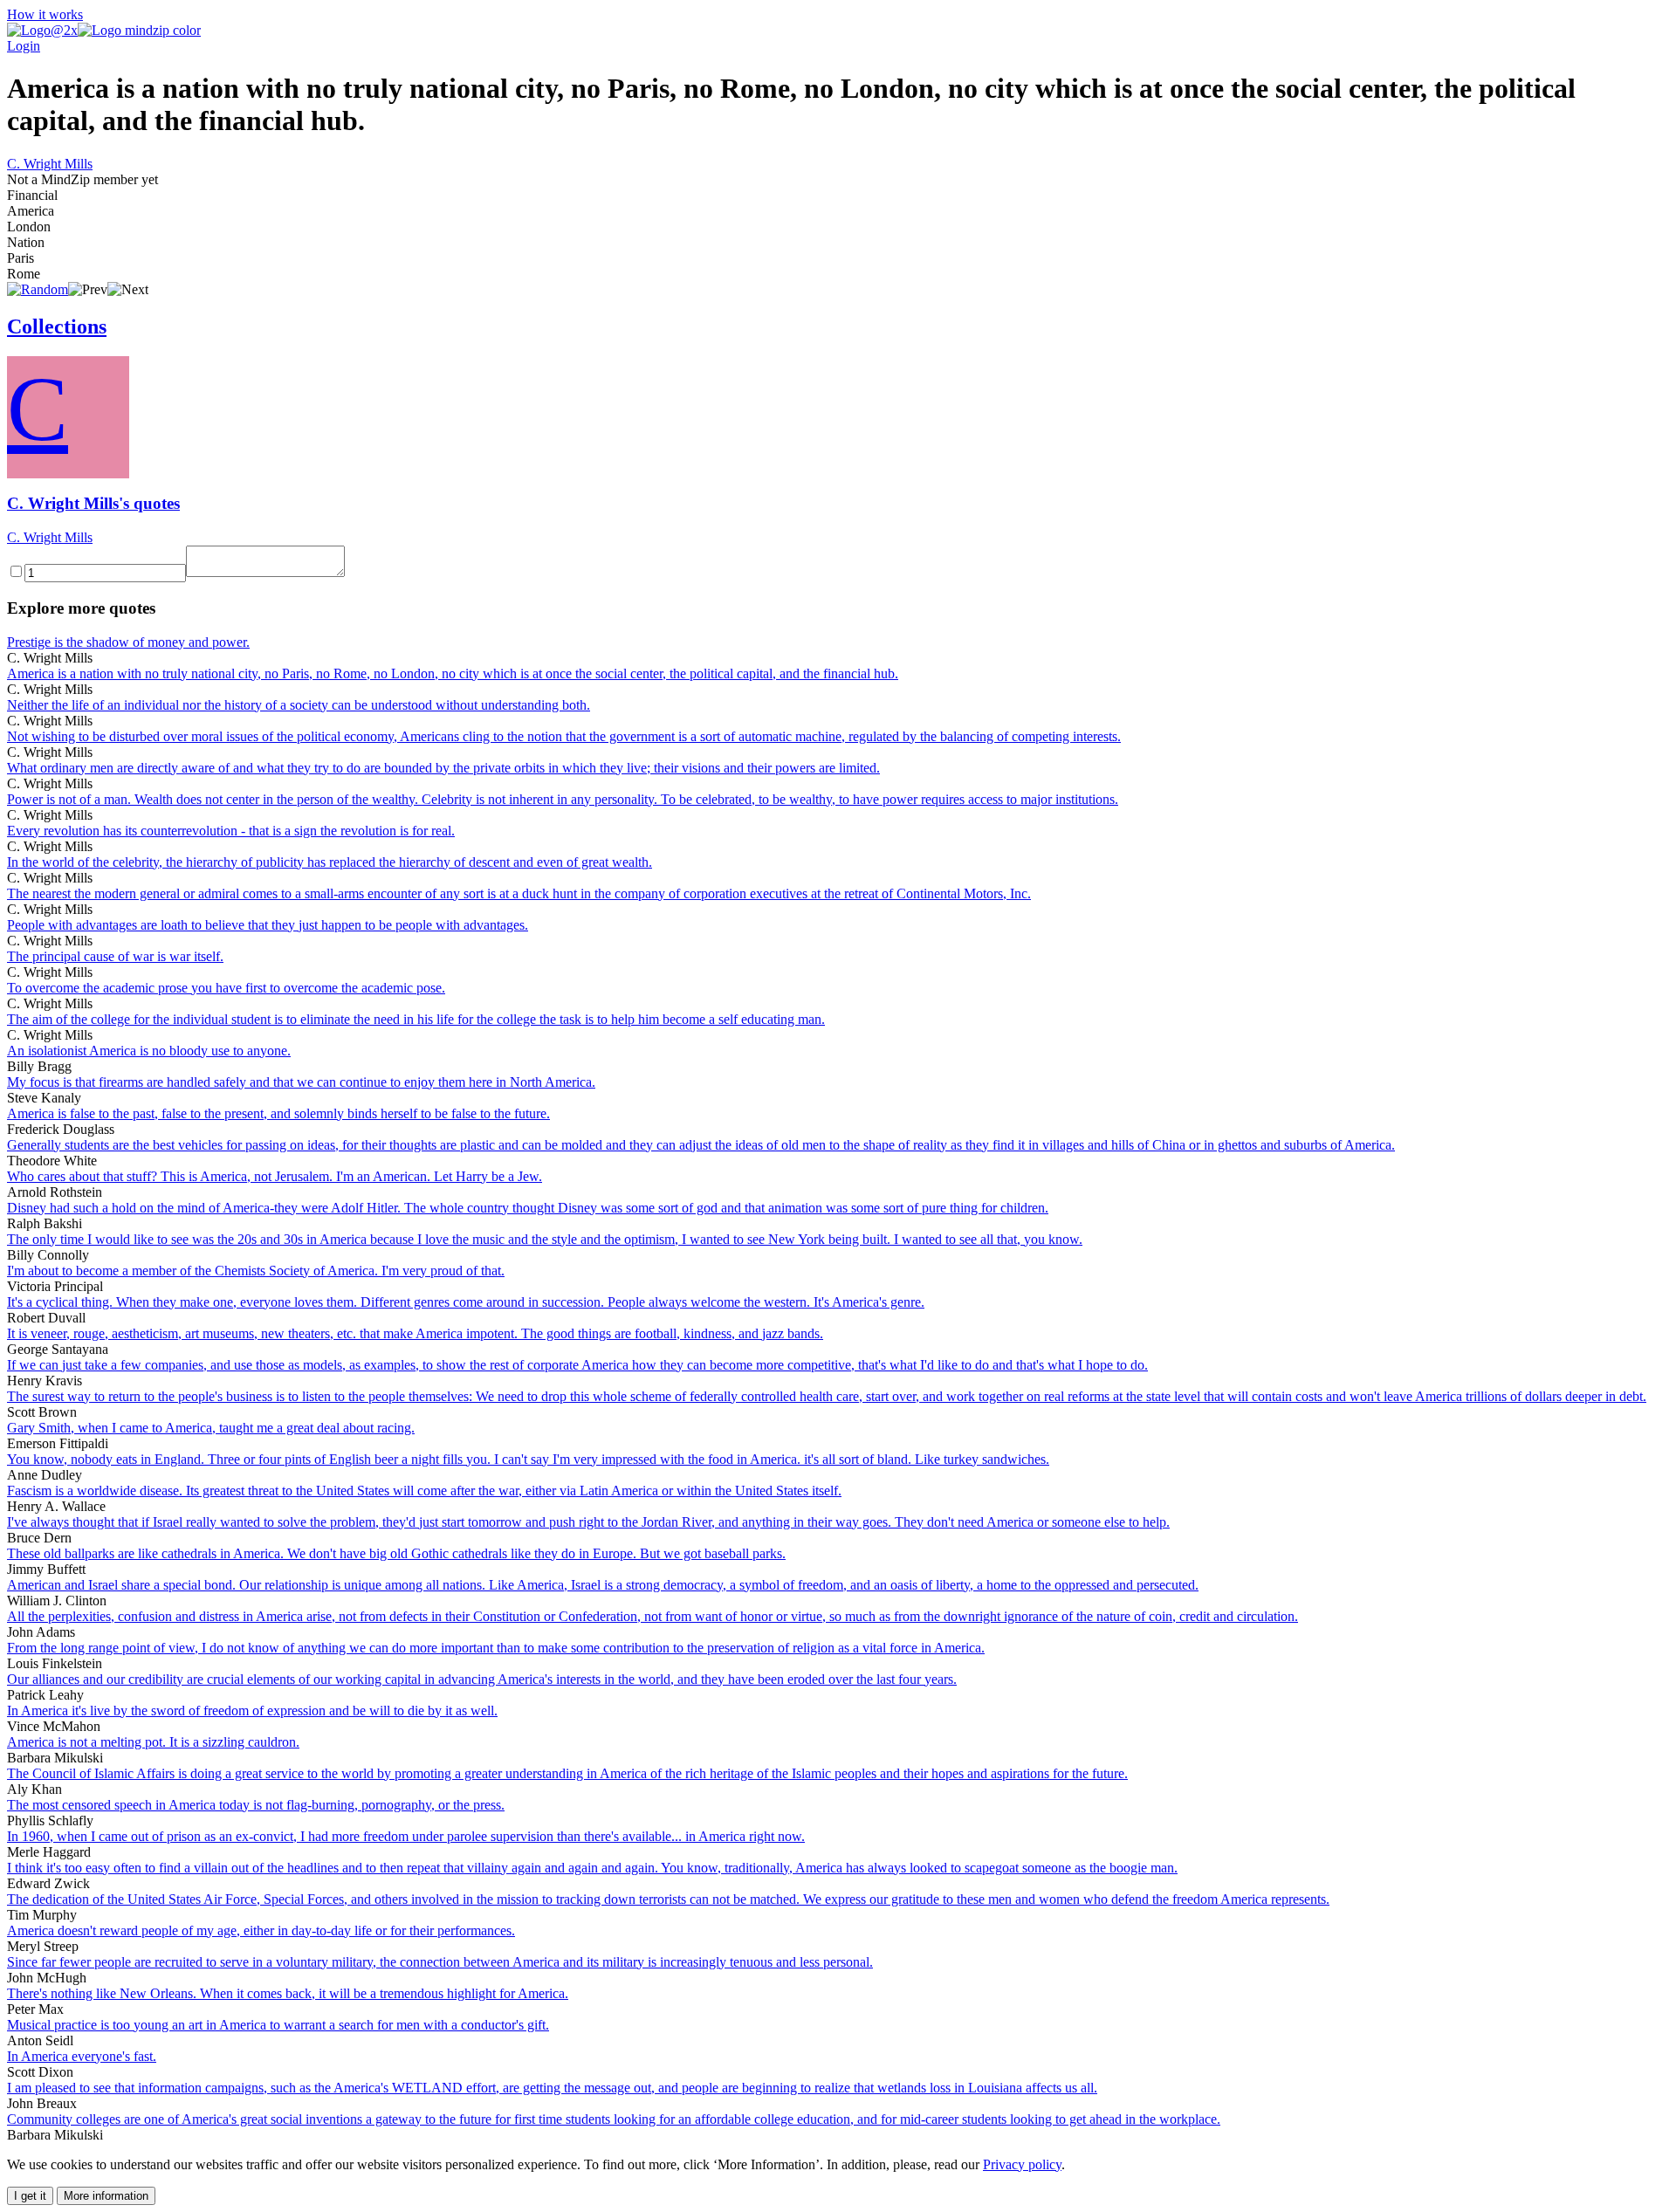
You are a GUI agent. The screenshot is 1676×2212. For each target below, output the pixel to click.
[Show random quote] (38, 289)
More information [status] (106, 2196)
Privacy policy (1022, 2164)
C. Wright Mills (50, 164)
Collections (57, 326)
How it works (45, 14)
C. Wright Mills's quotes (93, 503)
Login (24, 46)
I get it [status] (30, 2196)
